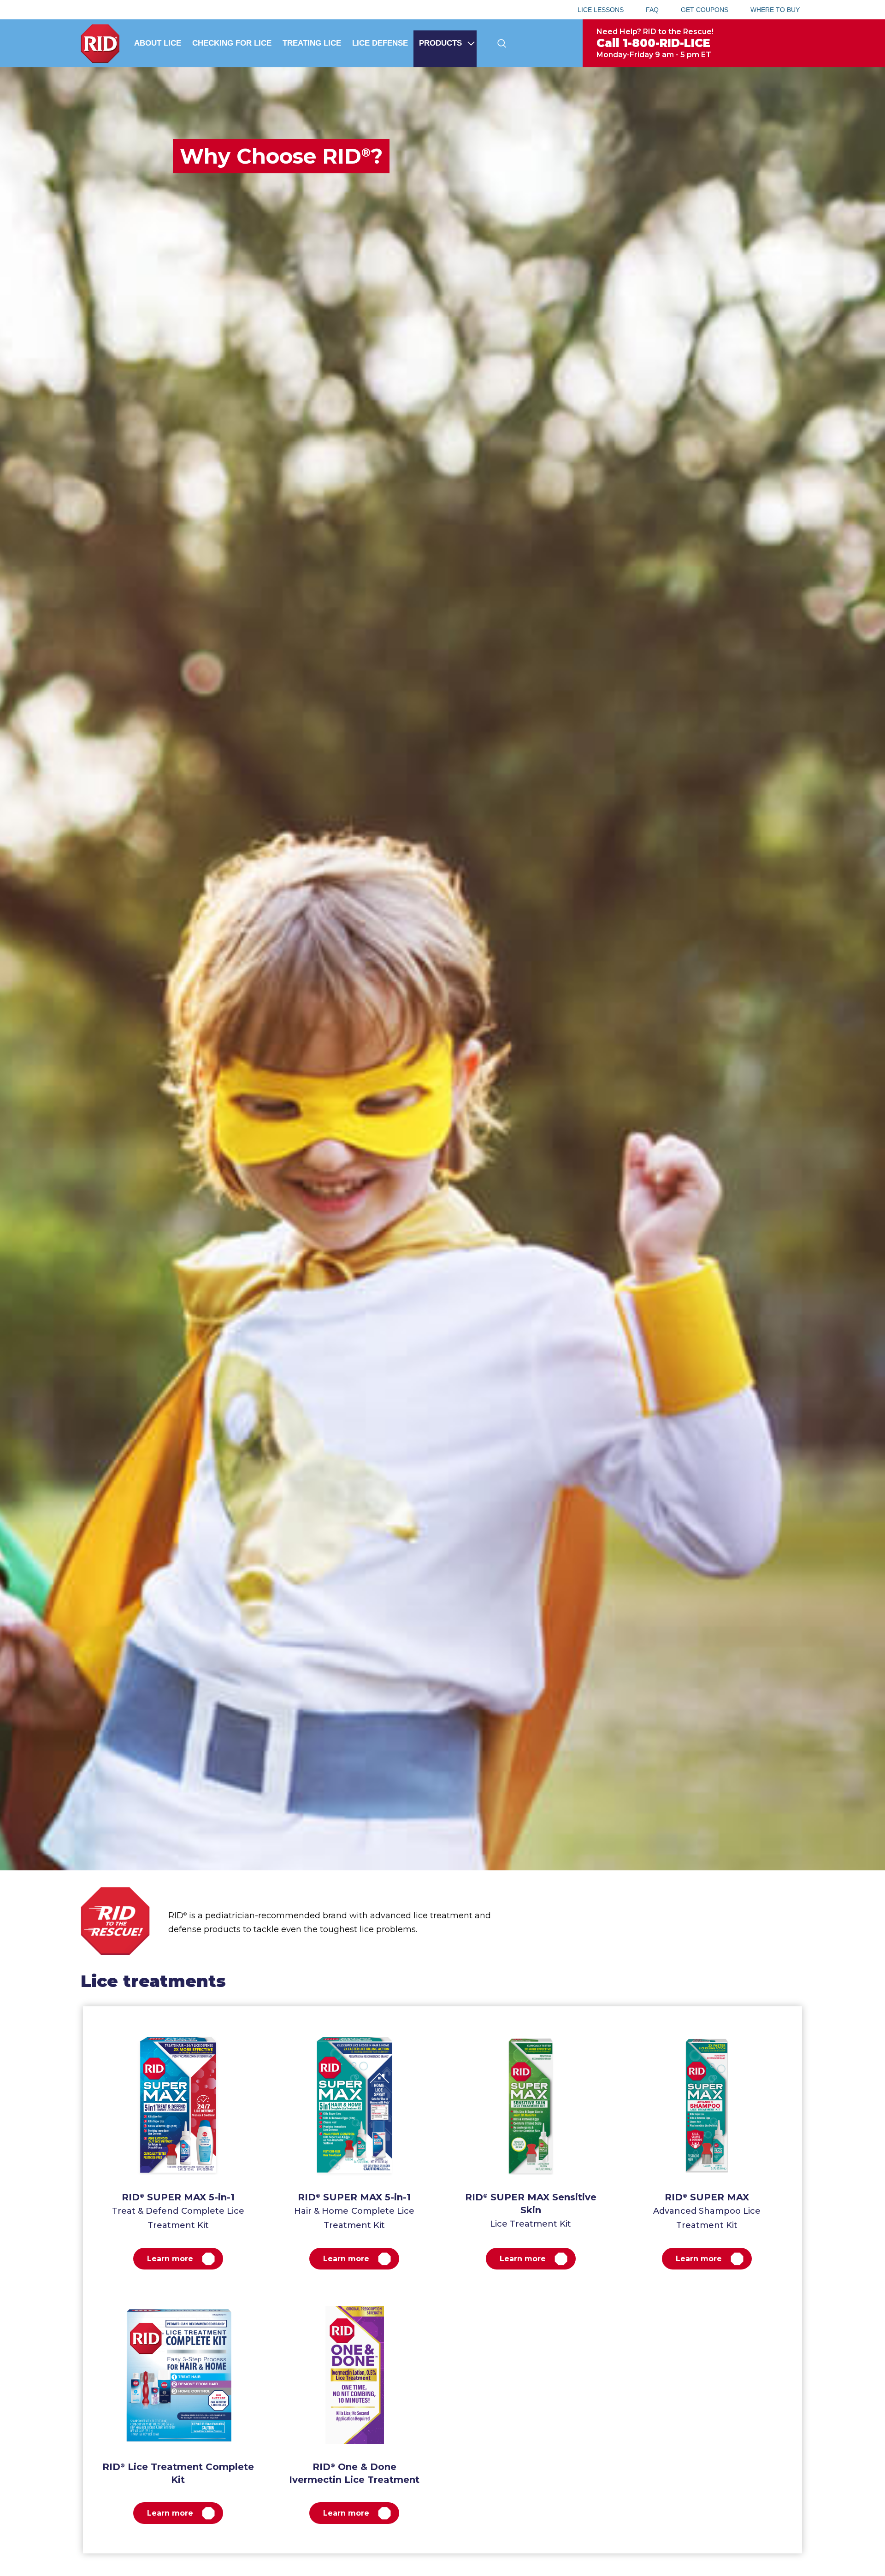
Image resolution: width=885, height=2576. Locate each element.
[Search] (502, 43)
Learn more (170, 2259)
